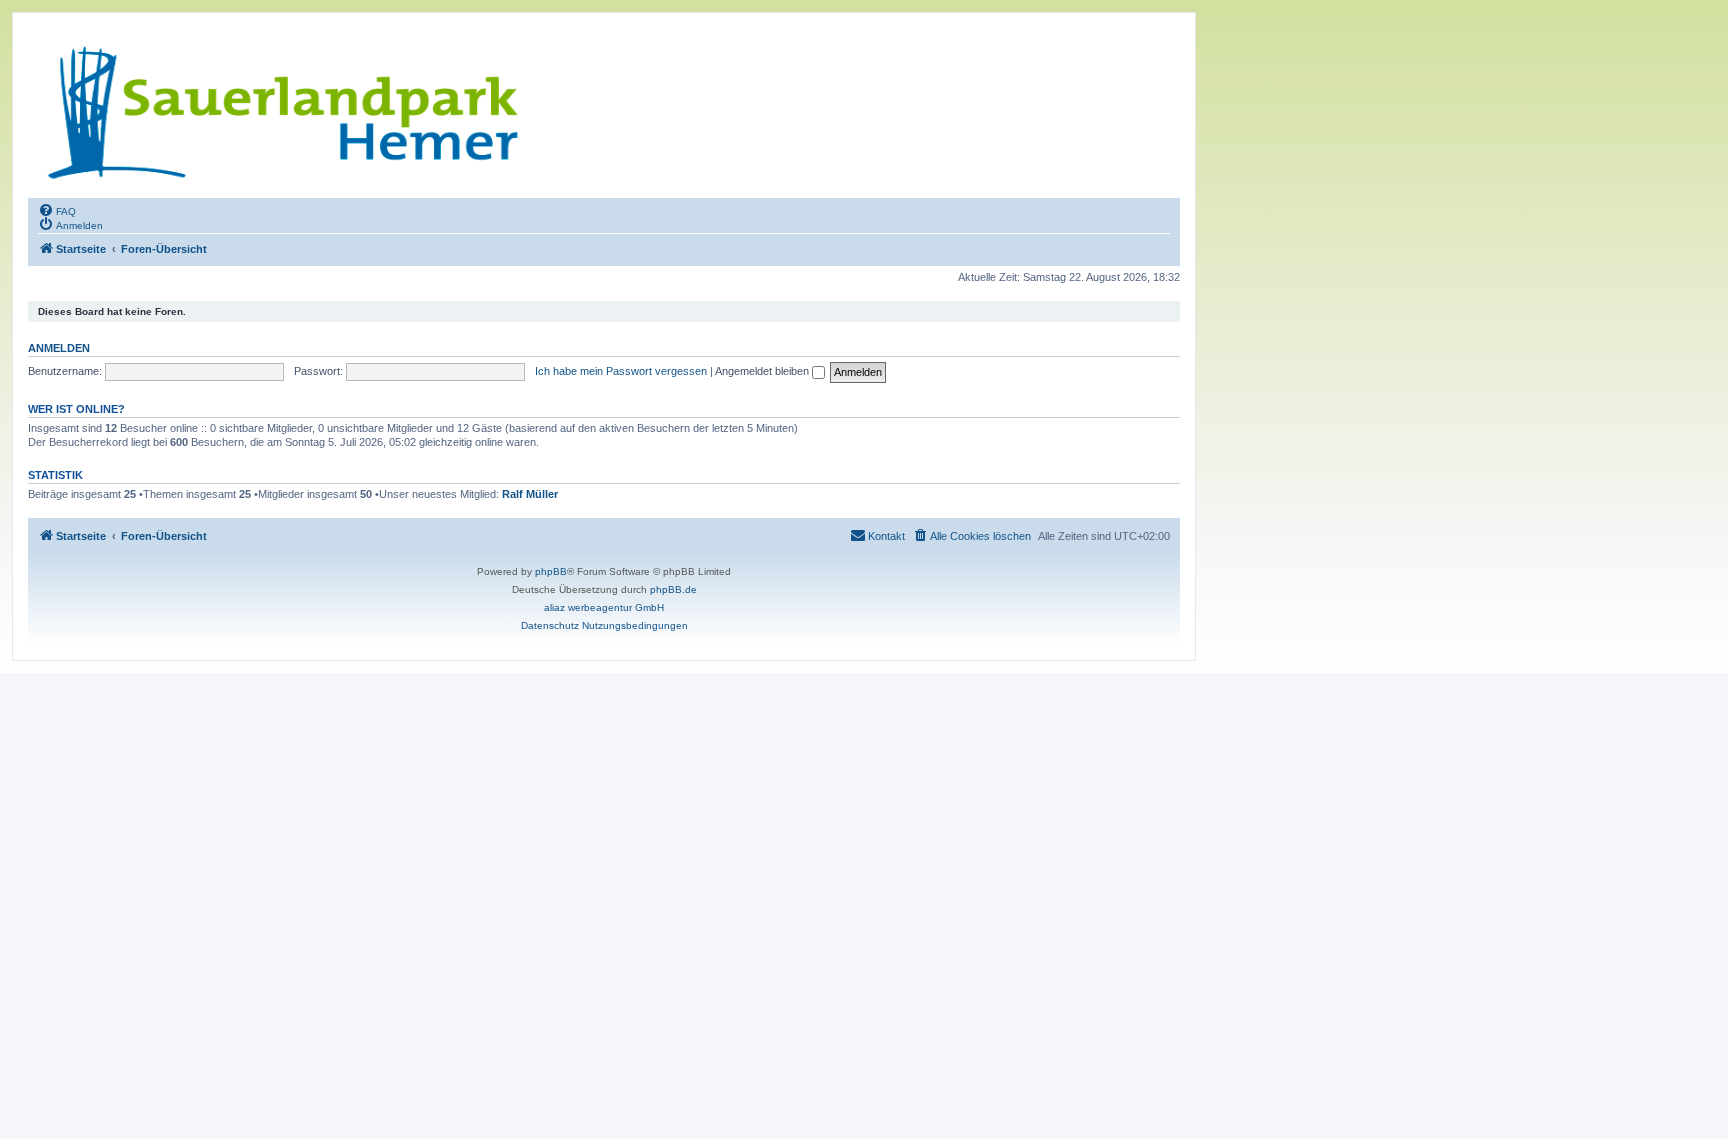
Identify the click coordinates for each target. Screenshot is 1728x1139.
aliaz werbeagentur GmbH (604, 607)
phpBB (551, 571)
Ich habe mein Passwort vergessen (621, 371)
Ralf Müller (530, 494)
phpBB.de (673, 589)
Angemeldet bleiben (763, 371)
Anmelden (59, 348)
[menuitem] (57, 210)
